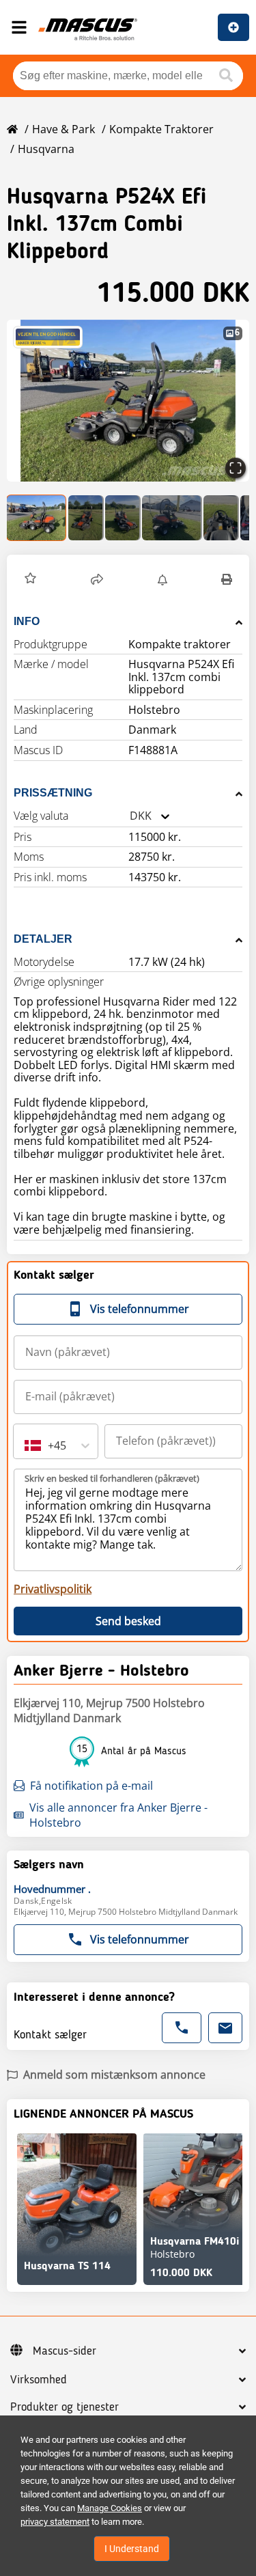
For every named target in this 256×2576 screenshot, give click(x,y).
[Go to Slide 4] (172, 518)
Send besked (128, 1621)
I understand (132, 2549)
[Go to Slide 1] (37, 518)
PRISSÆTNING (53, 793)
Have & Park (63, 129)
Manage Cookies (110, 2508)
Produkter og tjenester (65, 2407)
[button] (128, 401)
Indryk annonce (233, 27)
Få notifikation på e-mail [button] (91, 1786)
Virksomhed (39, 2380)
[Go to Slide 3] (123, 518)
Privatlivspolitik (53, 1589)
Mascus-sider (65, 2351)
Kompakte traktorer (161, 129)
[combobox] (130, 816)
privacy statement (55, 2522)
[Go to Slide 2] (86, 518)
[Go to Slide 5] (221, 518)
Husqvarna (46, 149)
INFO (27, 621)
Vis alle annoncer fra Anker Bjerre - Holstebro (118, 1815)
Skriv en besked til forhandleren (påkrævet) (112, 1478)
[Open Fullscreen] (236, 468)
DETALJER (43, 939)
